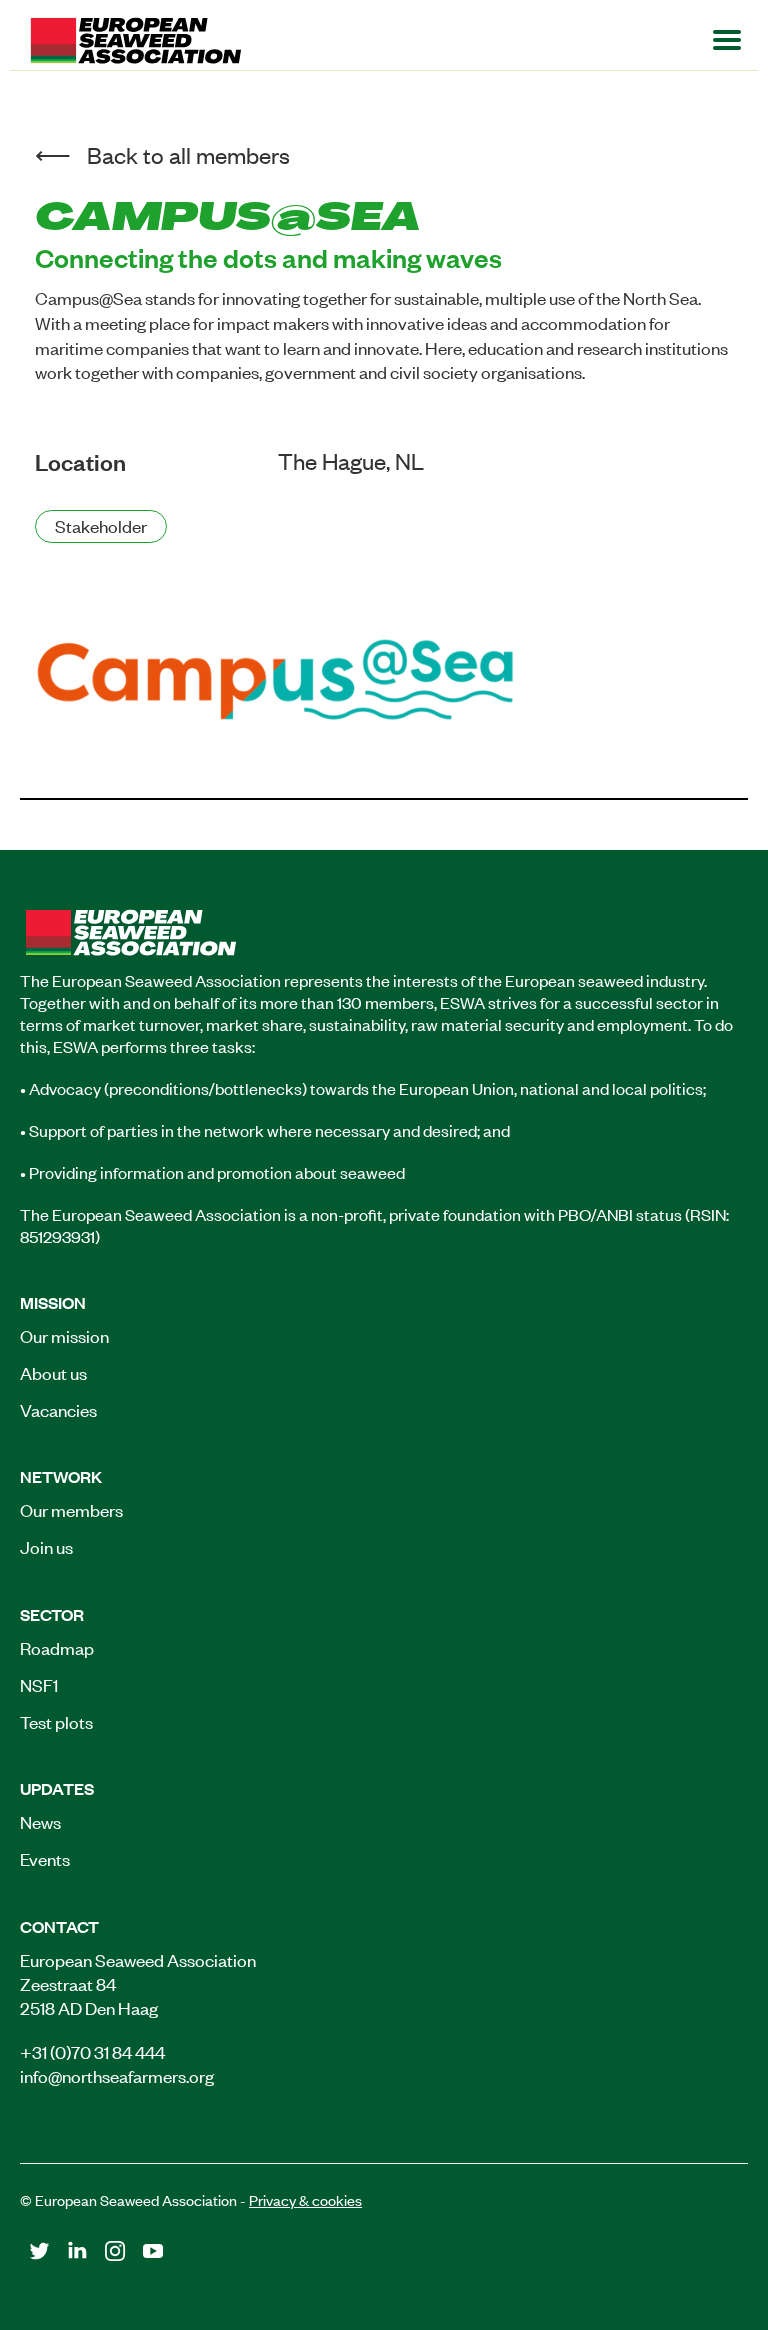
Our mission (64, 1335)
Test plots (56, 1721)
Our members (71, 1509)
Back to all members (188, 155)
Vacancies (58, 1409)
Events (45, 1858)
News (40, 1821)
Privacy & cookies (305, 2199)
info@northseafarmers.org (117, 2075)
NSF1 (39, 1684)
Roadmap (57, 1647)
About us (53, 1372)
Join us (46, 1546)
